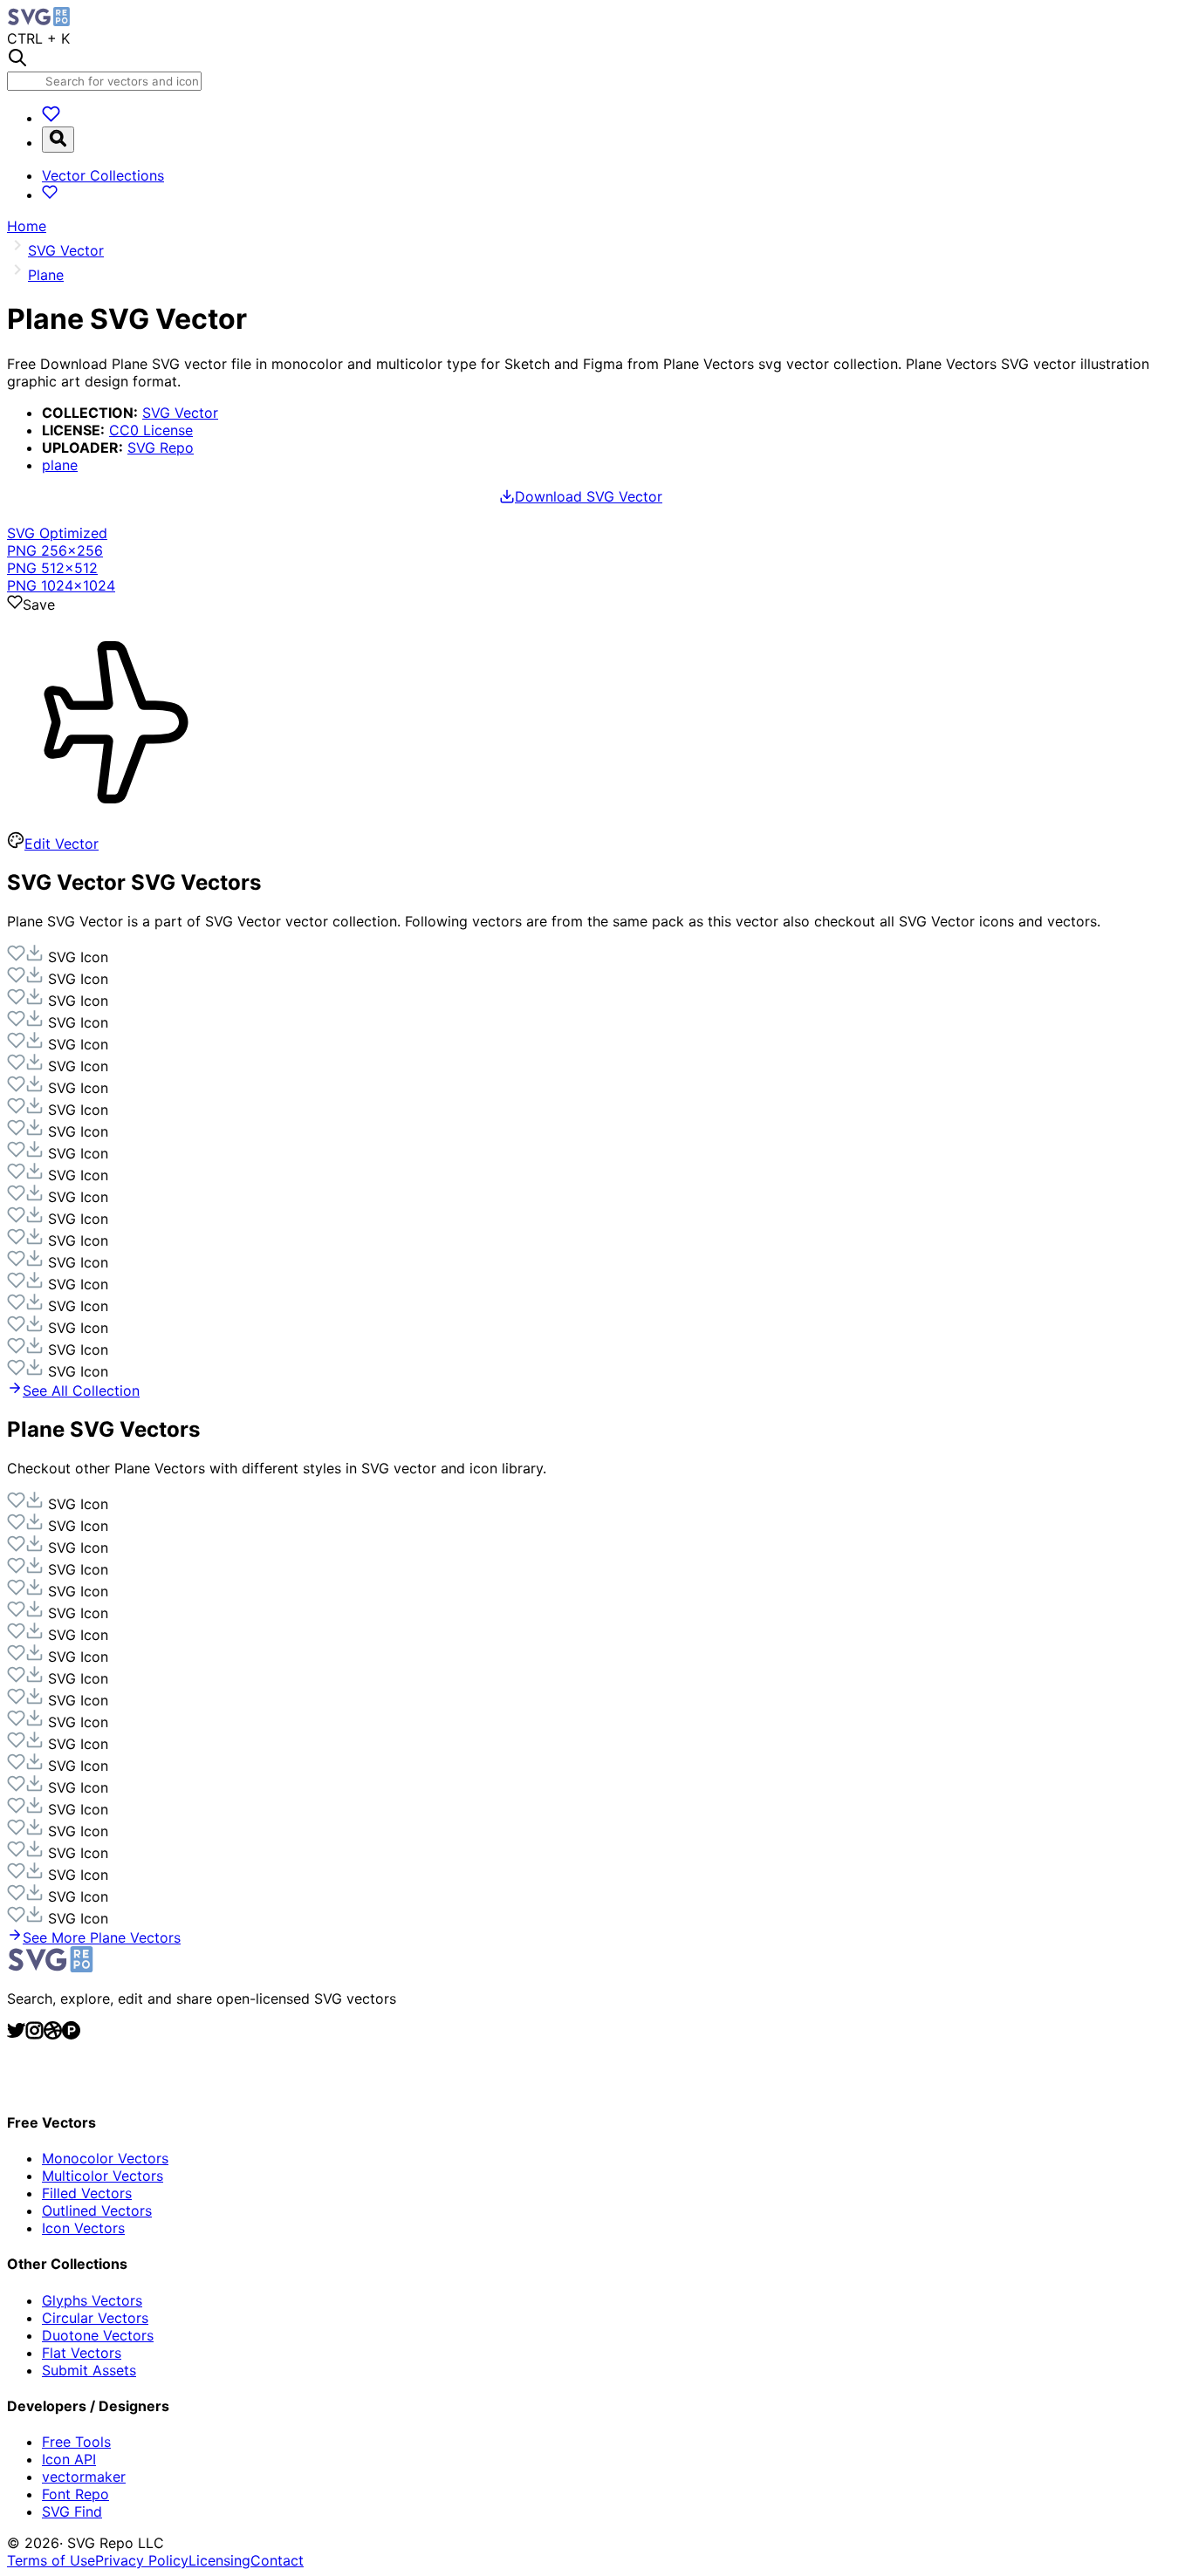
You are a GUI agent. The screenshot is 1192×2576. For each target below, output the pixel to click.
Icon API (69, 2459)
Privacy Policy (142, 2560)
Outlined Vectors (97, 2210)
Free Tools (76, 2442)
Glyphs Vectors (92, 2300)
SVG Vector (180, 413)
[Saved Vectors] (51, 118)
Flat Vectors (82, 2353)
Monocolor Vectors (105, 2158)
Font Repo (75, 2494)
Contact (277, 2560)
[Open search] (58, 140)
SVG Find (72, 2511)
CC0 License (151, 430)
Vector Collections (103, 175)
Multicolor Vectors (103, 2176)
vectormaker (84, 2477)
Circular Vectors (95, 2318)
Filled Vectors (87, 2193)
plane (60, 465)
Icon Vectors (83, 2228)
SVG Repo (161, 448)
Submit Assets (89, 2370)
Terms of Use (51, 2560)
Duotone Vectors (98, 2335)
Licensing (219, 2560)
